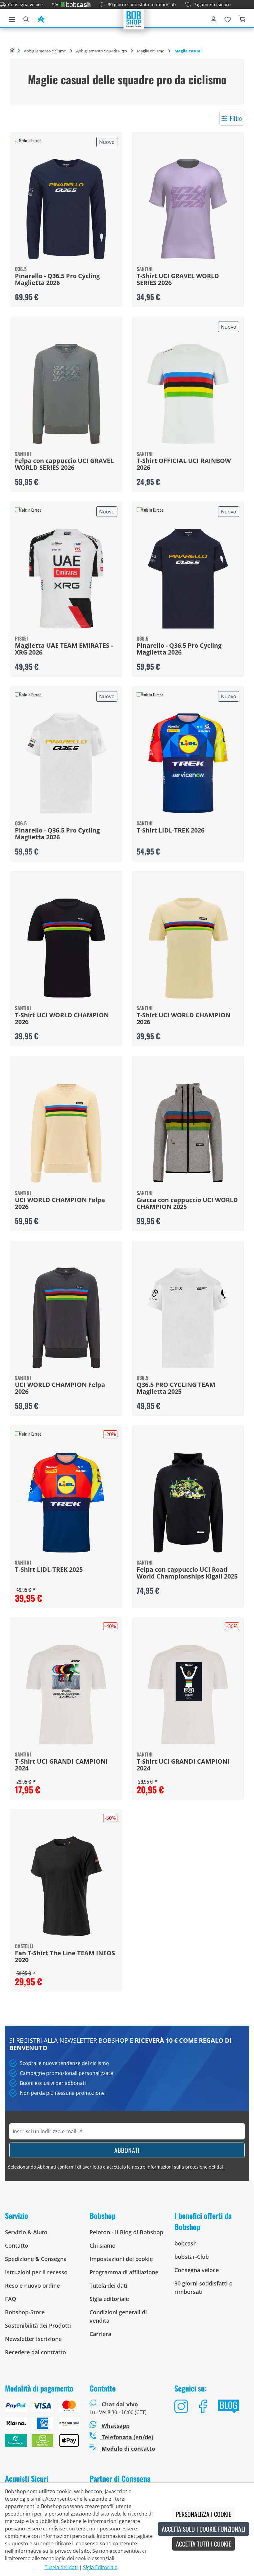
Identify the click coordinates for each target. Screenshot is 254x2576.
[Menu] (12, 18)
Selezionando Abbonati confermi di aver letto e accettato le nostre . (117, 2167)
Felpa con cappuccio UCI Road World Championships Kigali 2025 (187, 1573)
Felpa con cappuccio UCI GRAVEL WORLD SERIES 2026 (64, 464)
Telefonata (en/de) (127, 2437)
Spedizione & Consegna (36, 2259)
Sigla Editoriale (100, 2567)
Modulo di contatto (128, 2449)
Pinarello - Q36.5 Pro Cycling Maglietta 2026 (57, 280)
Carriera (100, 2334)
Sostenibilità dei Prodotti (38, 2325)
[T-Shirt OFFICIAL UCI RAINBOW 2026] (188, 394)
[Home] (12, 51)
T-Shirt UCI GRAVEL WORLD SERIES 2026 (178, 280)
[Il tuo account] (213, 18)
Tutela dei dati (108, 2285)
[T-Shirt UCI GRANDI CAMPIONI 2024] (66, 1694)
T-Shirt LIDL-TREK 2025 (49, 1570)
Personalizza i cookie (204, 2514)
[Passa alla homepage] (134, 19)
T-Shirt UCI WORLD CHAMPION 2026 (62, 1019)
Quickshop (66, 220)
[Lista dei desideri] (228, 18)
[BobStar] (41, 18)
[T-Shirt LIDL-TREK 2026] (188, 763)
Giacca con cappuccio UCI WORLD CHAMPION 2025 (187, 1204)
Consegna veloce (25, 4)
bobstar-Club (192, 2257)
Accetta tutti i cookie (204, 2544)
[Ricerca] (26, 18)
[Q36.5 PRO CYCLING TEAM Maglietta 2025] (188, 1318)
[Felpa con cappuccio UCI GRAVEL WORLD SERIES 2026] (66, 394)
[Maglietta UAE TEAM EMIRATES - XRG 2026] (66, 579)
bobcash (186, 2243)
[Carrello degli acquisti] (242, 18)
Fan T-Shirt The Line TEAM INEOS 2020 (65, 1957)
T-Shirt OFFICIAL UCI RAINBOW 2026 (184, 464)
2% (55, 4)
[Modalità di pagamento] (42, 2426)
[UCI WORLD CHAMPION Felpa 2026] (66, 1133)
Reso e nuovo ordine (32, 2285)
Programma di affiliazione (124, 2272)
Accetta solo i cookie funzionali (204, 2529)
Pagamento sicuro (212, 4)
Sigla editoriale (109, 2299)
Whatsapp (115, 2426)
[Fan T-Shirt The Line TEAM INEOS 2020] (66, 1886)
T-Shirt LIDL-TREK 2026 (171, 831)
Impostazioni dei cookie (121, 2259)
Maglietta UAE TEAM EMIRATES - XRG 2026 (64, 649)
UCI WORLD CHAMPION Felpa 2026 (60, 1204)
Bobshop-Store (25, 2312)
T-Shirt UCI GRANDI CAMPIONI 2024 (61, 1765)
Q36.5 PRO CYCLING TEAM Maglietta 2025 (176, 1388)
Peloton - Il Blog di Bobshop (126, 2232)
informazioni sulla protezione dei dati (186, 2167)
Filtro (236, 118)
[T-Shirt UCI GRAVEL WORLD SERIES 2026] (188, 209)
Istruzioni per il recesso (36, 2272)
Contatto (17, 2245)
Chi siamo (103, 2245)
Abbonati (127, 2150)
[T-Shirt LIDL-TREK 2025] (66, 1503)
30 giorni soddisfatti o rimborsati (142, 4)
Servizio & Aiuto (26, 2232)
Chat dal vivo (120, 2404)
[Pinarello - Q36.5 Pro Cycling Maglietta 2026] (66, 209)
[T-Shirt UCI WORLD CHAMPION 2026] (66, 948)
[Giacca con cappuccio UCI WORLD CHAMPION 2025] (188, 1133)
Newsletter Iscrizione (33, 2339)
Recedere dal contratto (35, 2352)
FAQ (11, 2299)
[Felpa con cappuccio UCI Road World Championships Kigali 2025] (188, 1503)
